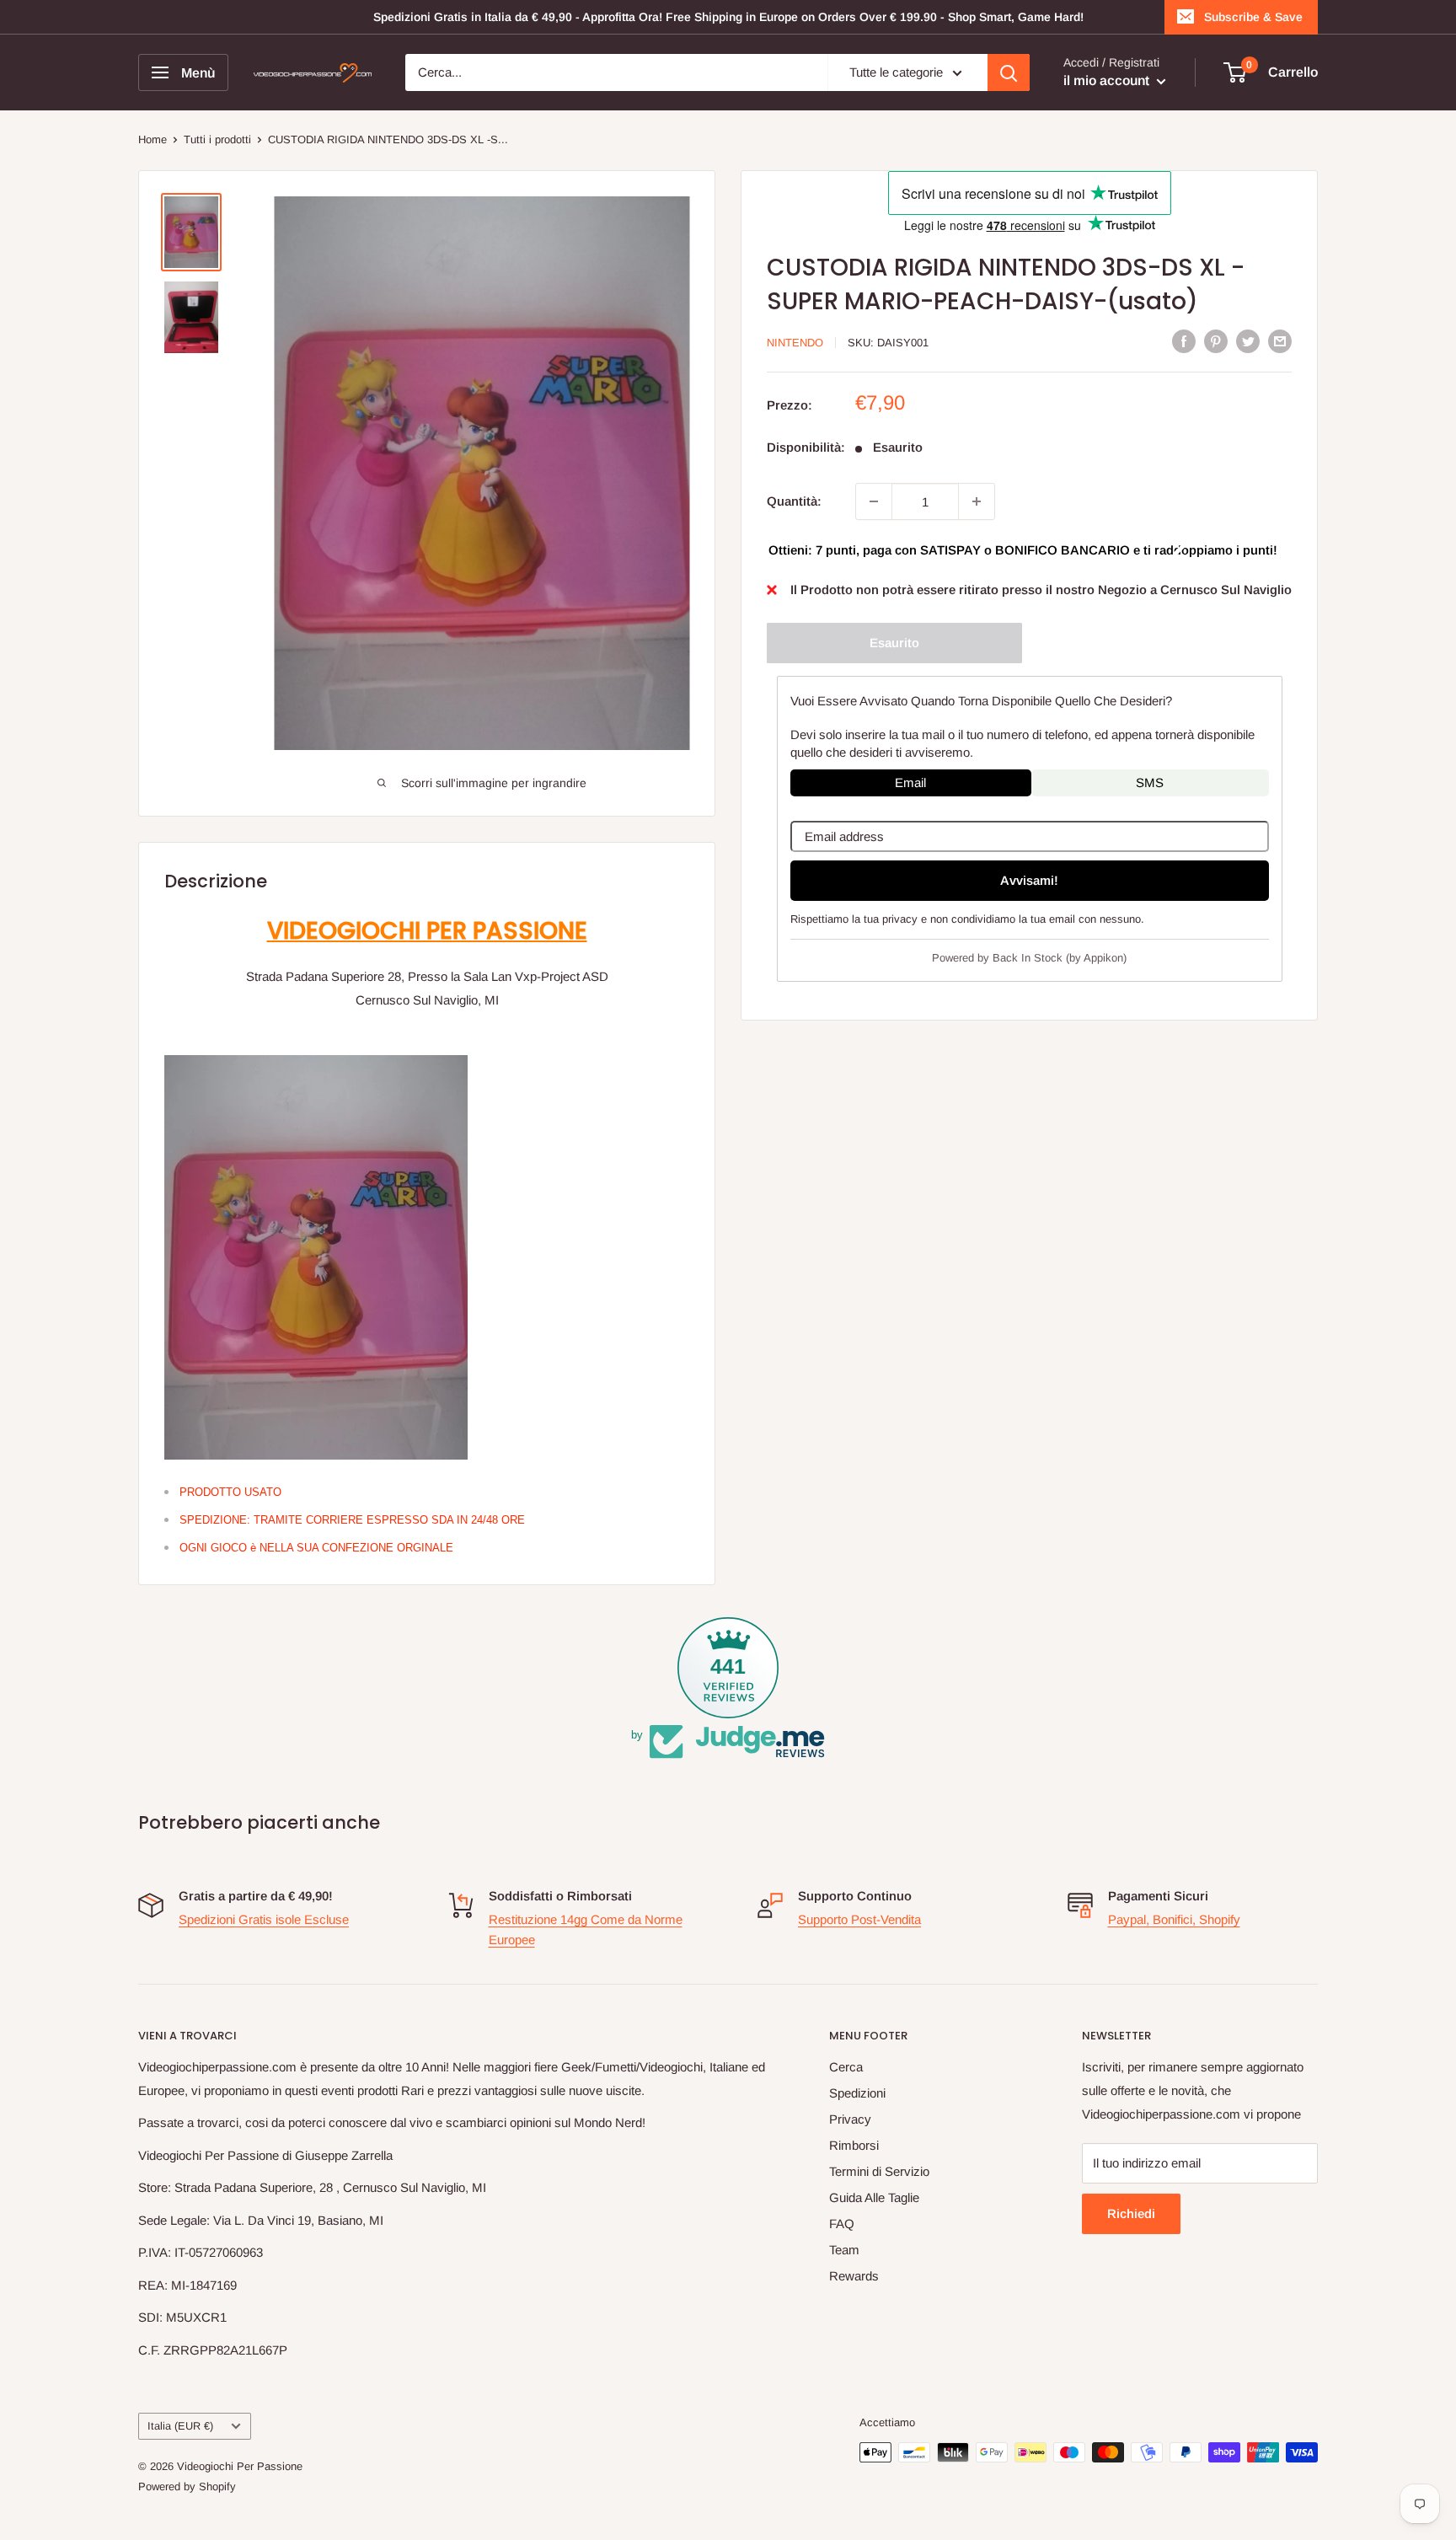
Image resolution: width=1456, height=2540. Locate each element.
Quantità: (794, 501)
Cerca (846, 2067)
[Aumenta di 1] (977, 501)
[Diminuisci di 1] (874, 501)
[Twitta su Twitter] (1248, 341)
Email (910, 782)
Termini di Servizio (879, 2171)
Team (844, 2250)
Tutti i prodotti (217, 139)
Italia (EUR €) (180, 2426)
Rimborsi (854, 2145)
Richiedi (1131, 2213)
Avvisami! (1029, 880)
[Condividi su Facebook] (1184, 341)
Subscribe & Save (1253, 17)
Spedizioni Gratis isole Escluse (264, 1919)
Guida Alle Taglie (874, 2197)
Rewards (854, 2276)
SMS (1150, 782)
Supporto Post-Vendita (859, 1919)
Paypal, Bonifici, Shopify (1174, 1919)
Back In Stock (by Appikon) (1060, 957)
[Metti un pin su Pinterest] (1216, 341)
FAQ (842, 2224)
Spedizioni (857, 2093)
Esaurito (894, 643)
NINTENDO (795, 343)
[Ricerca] (1009, 72)
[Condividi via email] (1280, 341)
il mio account (1108, 80)
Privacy (850, 2119)
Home (153, 139)
